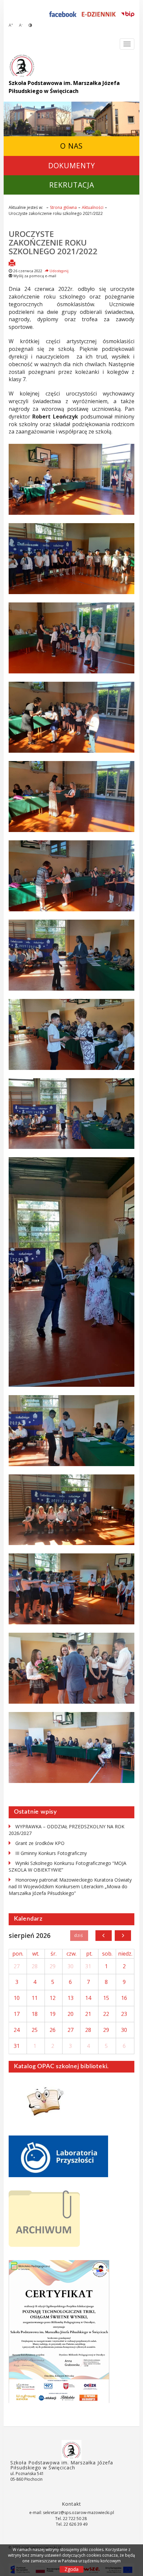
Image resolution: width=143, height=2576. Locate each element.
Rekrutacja (72, 185)
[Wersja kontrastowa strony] (30, 25)
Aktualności (93, 207)
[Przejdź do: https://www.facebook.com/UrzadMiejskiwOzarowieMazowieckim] (63, 14)
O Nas (71, 146)
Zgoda (71, 2569)
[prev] (104, 1936)
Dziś (79, 1936)
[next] (123, 1936)
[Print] (12, 264)
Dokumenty (72, 165)
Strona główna (63, 207)
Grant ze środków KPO (40, 1843)
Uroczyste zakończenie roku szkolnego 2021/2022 (53, 243)
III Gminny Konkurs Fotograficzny (51, 1853)
